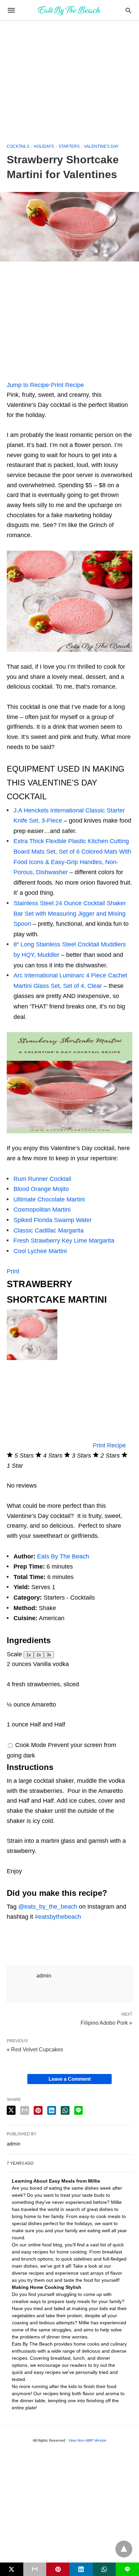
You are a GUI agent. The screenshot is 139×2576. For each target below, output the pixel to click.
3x (49, 1655)
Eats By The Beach (63, 1556)
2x (39, 1655)
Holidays (44, 146)
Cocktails (18, 146)
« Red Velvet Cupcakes (35, 2049)
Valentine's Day (101, 146)
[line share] (78, 2110)
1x (29, 1655)
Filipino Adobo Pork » (106, 2022)
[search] (128, 10)
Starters (69, 146)
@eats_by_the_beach (48, 1907)
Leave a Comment (70, 2079)
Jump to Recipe (28, 385)
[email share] (25, 2110)
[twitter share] (11, 2110)
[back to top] (124, 2549)
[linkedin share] (52, 2110)
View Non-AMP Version (87, 2440)
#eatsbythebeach (58, 1917)
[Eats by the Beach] (69, 10)
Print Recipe (67, 385)
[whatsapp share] (65, 2110)
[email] (35, 2569)
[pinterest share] (38, 2110)
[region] (69, 78)
